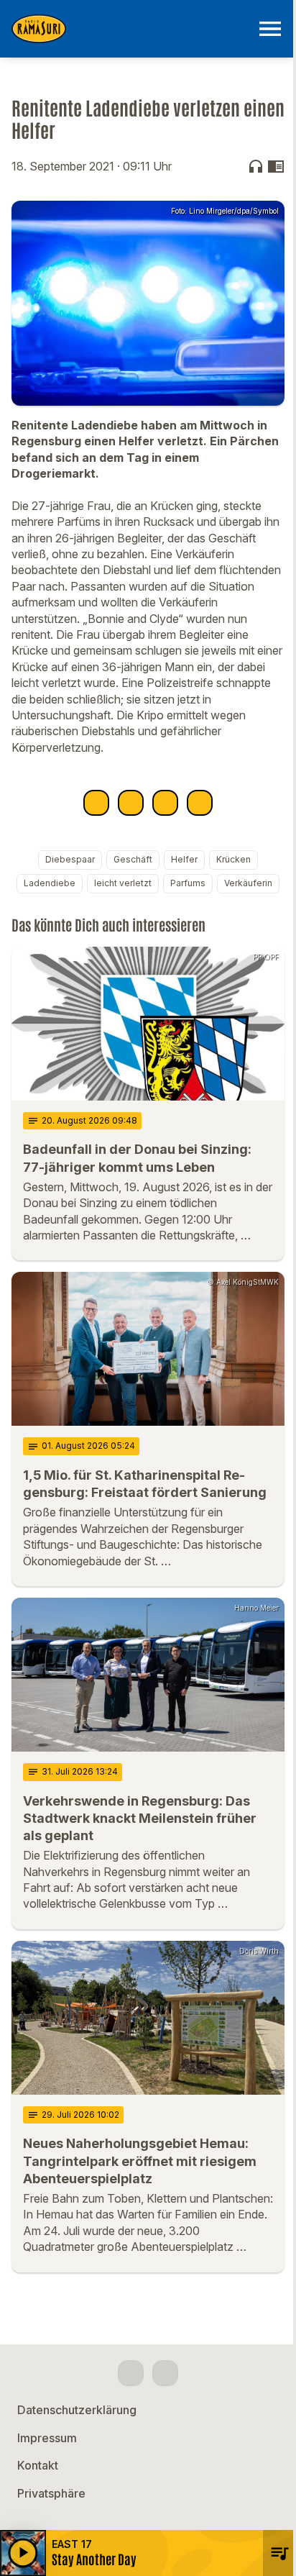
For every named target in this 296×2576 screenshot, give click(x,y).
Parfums (188, 883)
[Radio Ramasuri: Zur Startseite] (131, 29)
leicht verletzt (123, 883)
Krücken (233, 859)
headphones (256, 166)
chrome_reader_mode (276, 166)
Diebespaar (70, 859)
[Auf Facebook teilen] (96, 803)
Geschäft (133, 859)
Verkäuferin (248, 883)
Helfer (184, 859)
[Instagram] (165, 2373)
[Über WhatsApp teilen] (165, 803)
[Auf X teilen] (131, 803)
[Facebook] (131, 2373)
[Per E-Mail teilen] (200, 803)
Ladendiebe (50, 883)
